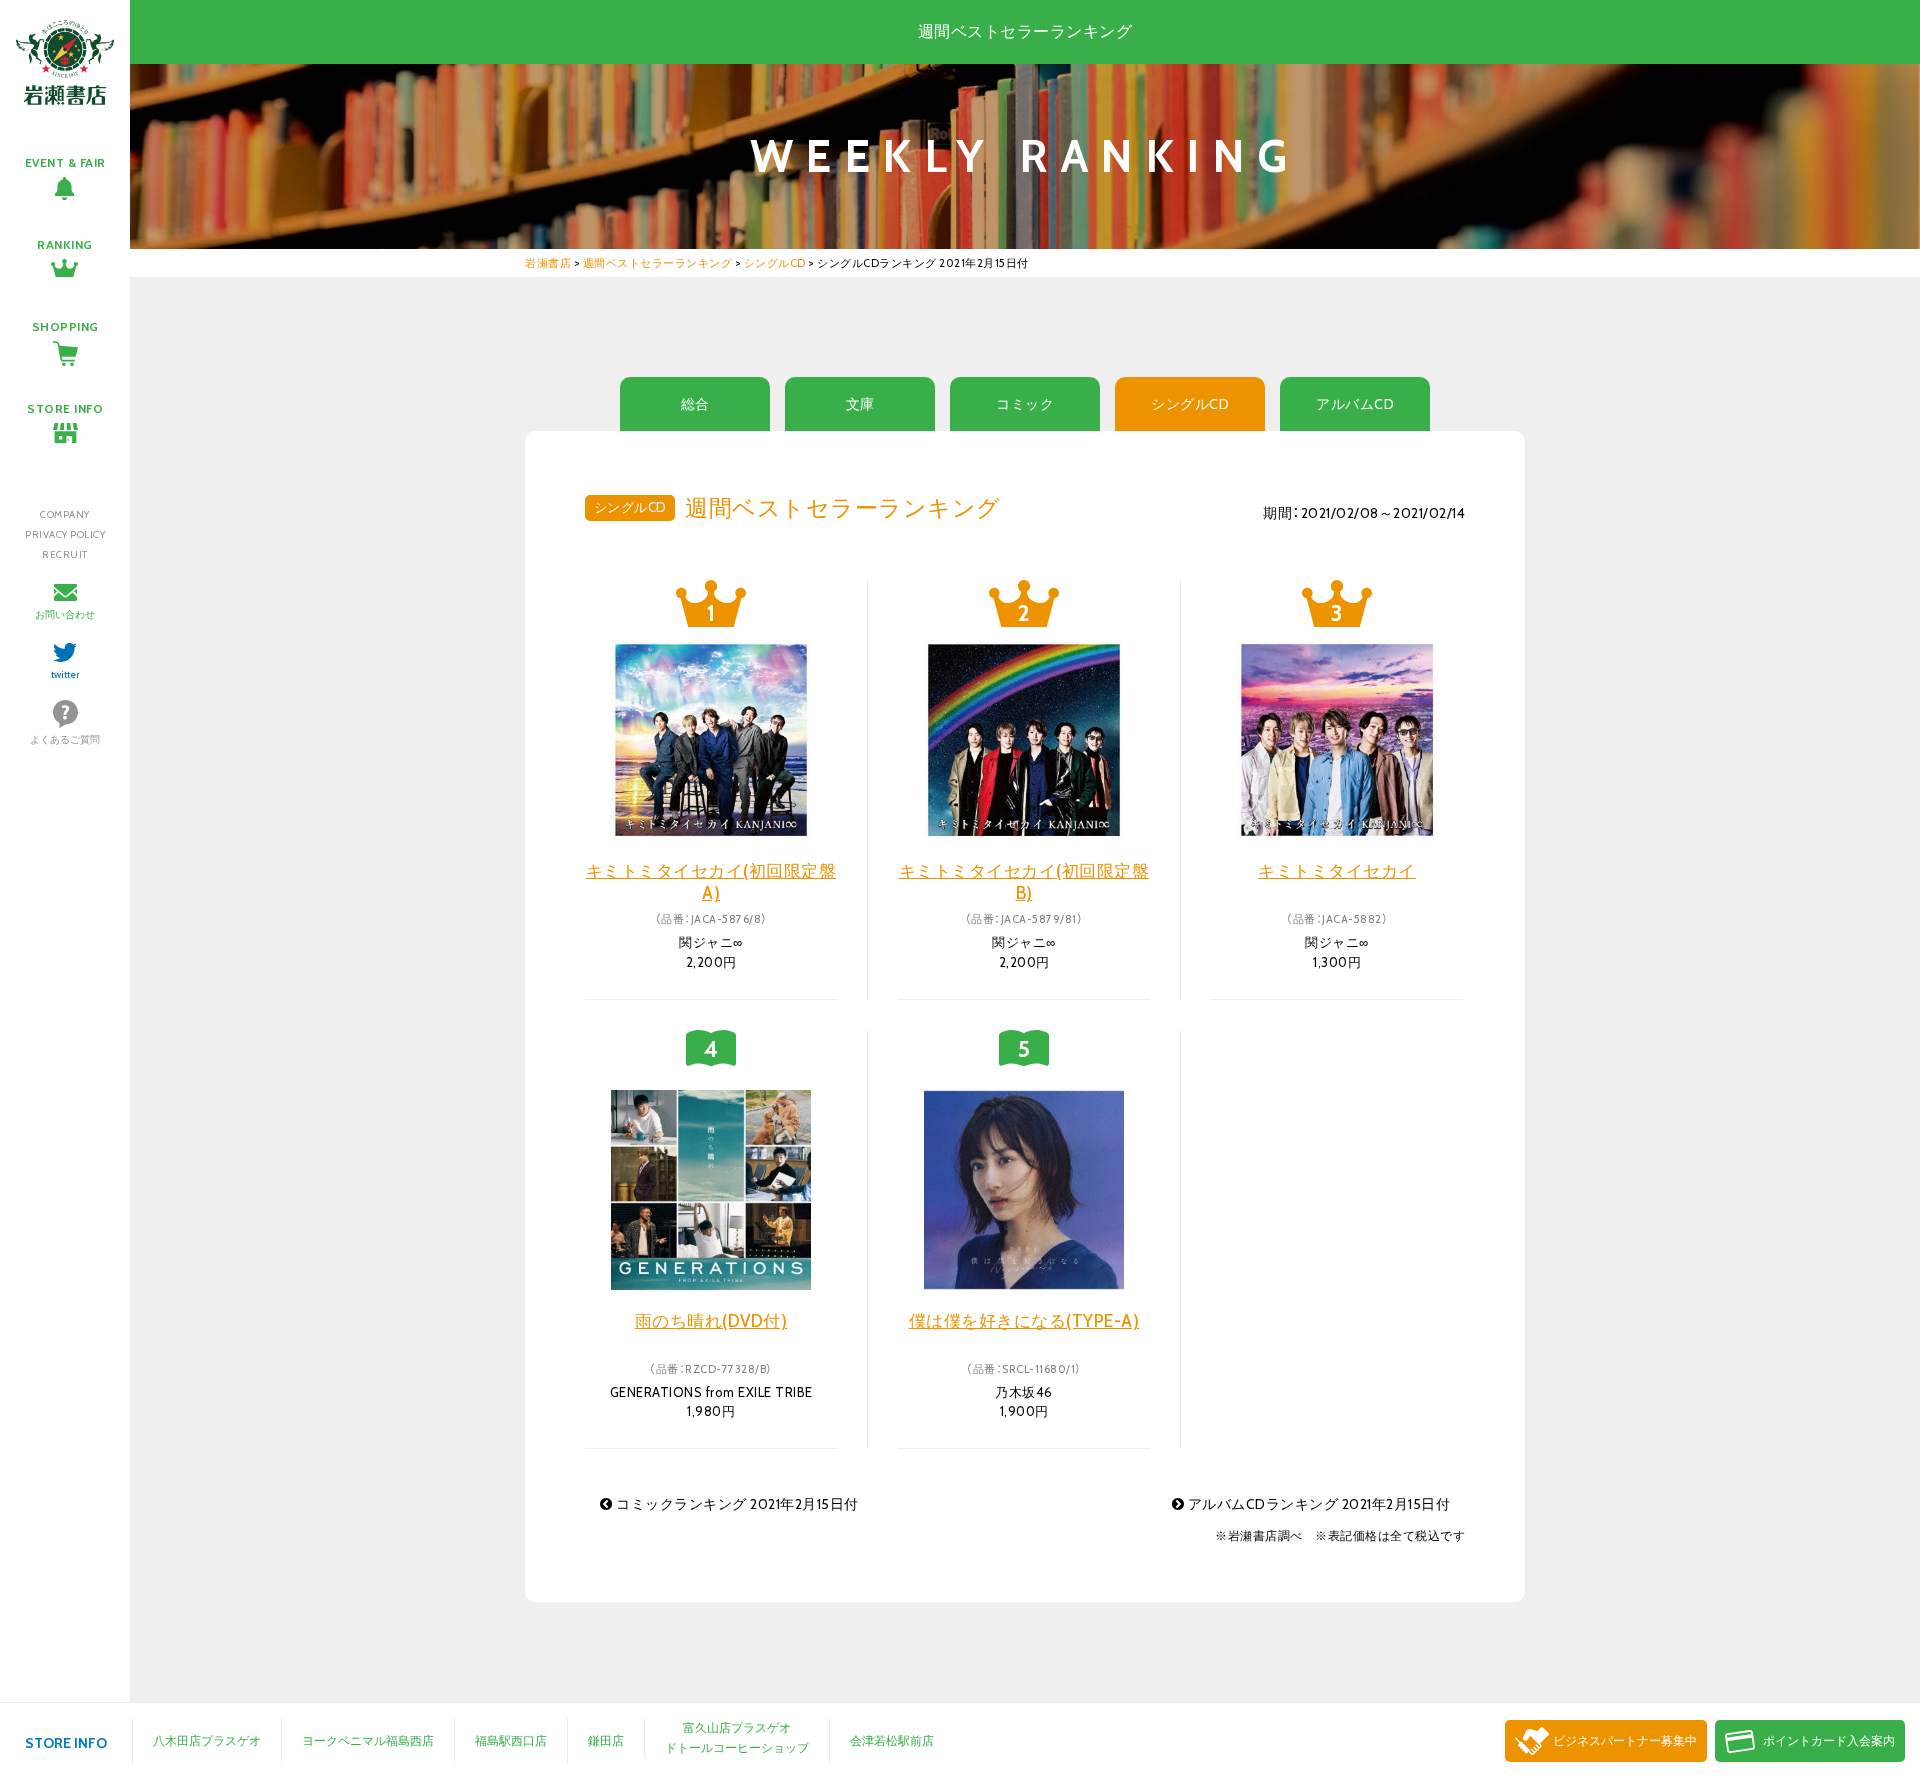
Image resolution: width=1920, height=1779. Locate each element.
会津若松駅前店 (892, 1740)
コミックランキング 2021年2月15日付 (736, 1504)
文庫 (860, 404)
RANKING (65, 244)
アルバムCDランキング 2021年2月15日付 (1317, 1504)
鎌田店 (606, 1740)
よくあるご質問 (65, 739)
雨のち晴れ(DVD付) (711, 1321)
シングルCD (1190, 404)
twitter (65, 674)
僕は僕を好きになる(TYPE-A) (1024, 1321)
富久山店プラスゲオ (737, 1727)
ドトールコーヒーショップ (737, 1747)
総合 (695, 404)
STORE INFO (65, 408)
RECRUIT (65, 554)
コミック (1025, 404)
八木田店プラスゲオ (207, 1740)
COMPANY (65, 514)
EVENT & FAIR (65, 162)
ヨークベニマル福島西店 (368, 1740)
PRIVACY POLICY (65, 534)
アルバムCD (1355, 404)
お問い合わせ (65, 614)
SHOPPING (65, 326)
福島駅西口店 (511, 1740)
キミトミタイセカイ (1337, 871)
